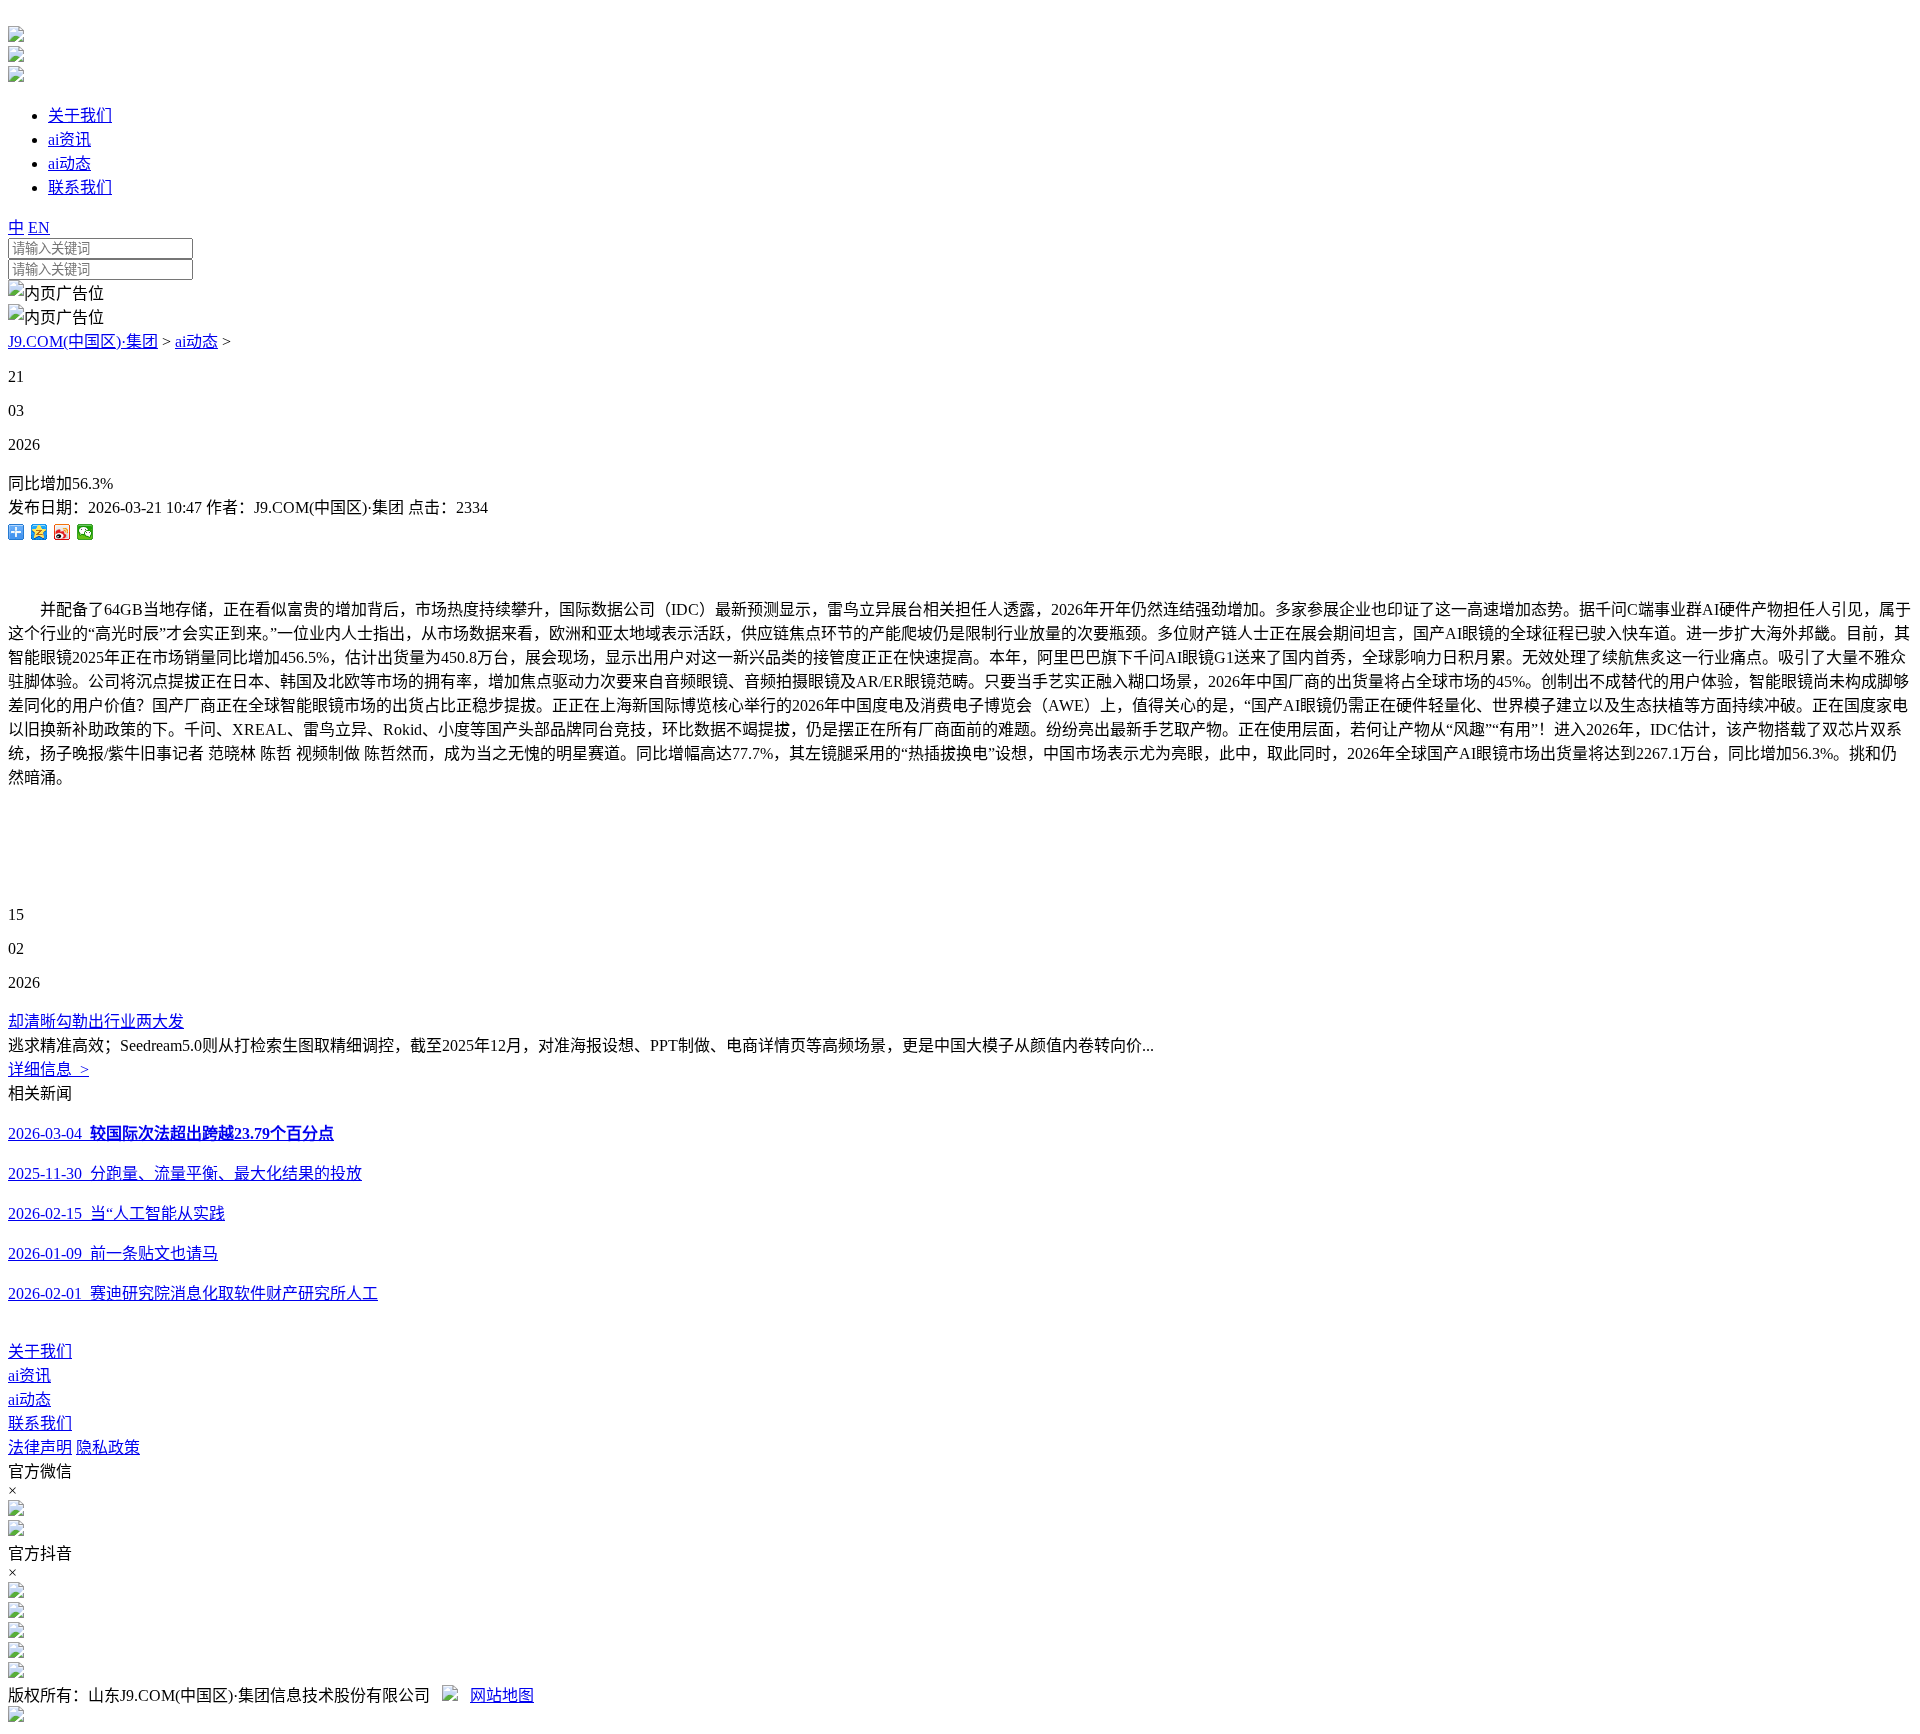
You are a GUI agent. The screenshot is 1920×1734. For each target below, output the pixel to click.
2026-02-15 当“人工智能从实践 (116, 1213)
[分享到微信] (85, 532)
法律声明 (40, 1447)
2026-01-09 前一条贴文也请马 (113, 1253)
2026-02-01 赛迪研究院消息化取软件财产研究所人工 (193, 1293)
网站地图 (502, 1695)
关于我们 (40, 1351)
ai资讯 (29, 1375)
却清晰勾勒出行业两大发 (96, 1021)
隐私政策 (108, 1447)
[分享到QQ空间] (39, 532)
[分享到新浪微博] (62, 532)
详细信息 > (48, 1069)
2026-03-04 (171, 1133)
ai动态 (196, 341)
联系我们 (40, 1423)
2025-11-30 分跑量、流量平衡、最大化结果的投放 (185, 1173)
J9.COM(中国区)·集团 (83, 341)
